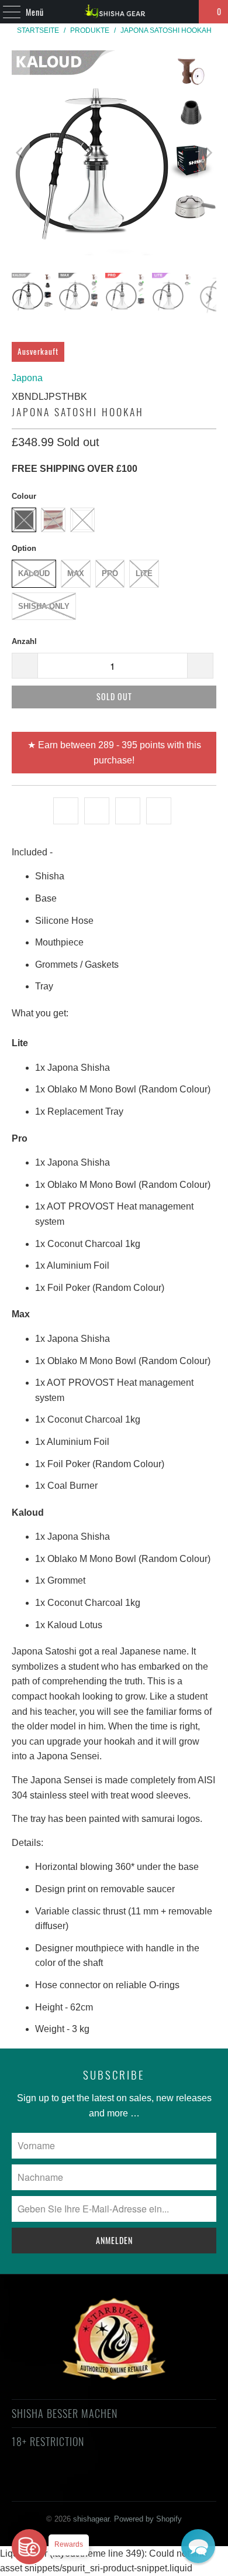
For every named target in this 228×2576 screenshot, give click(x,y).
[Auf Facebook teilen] (97, 811)
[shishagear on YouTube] (82, 2484)
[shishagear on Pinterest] (103, 2484)
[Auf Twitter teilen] (66, 811)
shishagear (91, 2519)
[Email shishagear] (186, 2484)
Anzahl (24, 641)
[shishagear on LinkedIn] (165, 2484)
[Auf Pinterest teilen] (128, 811)
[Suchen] (185, 12)
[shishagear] (114, 12)
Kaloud (34, 573)
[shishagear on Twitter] (40, 2484)
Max (76, 573)
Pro (110, 573)
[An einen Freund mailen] (159, 811)
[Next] (208, 153)
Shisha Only (44, 606)
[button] (198, 2546)
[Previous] (20, 153)
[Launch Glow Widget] (29, 2547)
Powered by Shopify (148, 2519)
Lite (144, 573)
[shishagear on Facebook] (61, 2484)
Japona (27, 378)
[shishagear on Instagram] (124, 2484)
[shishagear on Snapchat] (145, 2484)
